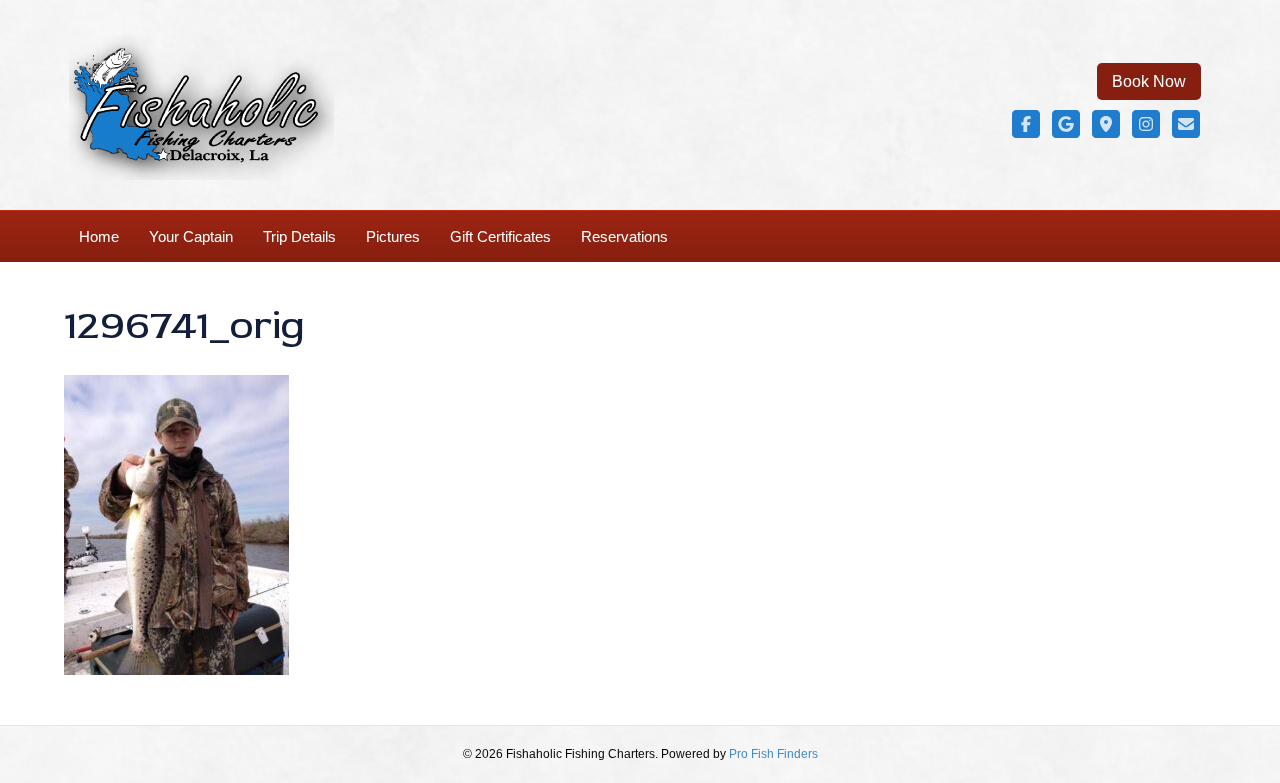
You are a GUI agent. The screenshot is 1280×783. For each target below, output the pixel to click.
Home (99, 236)
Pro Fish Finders (773, 754)
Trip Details (299, 236)
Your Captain (191, 236)
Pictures (393, 236)
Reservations (624, 236)
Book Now (1149, 81)
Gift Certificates (500, 236)
